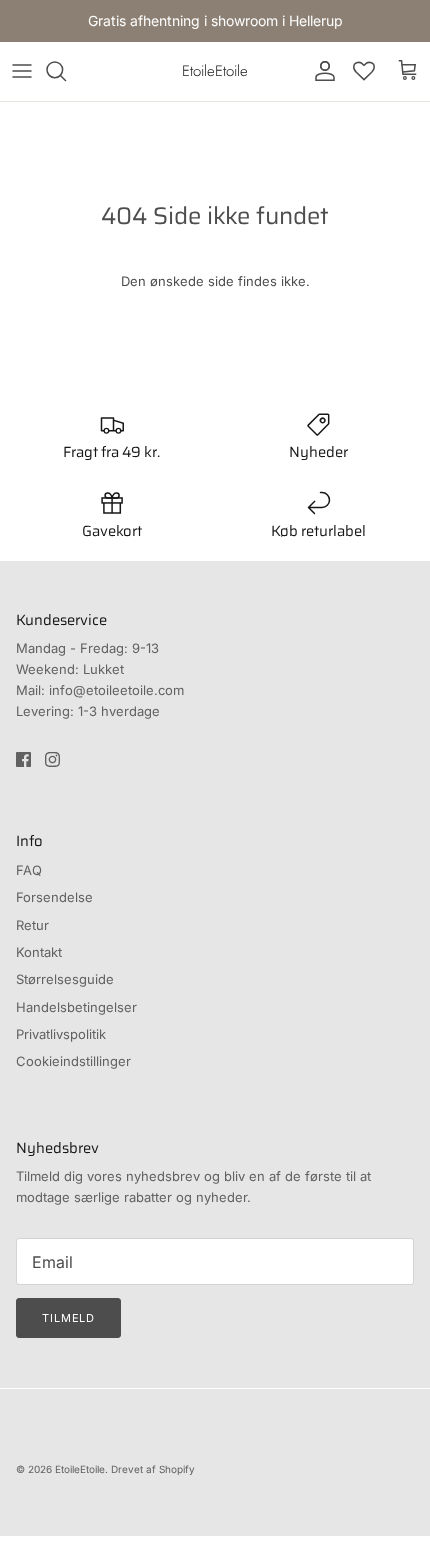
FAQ (29, 870)
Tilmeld (68, 1318)
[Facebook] (23, 759)
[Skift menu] (22, 71)
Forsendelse (54, 897)
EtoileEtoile (80, 1469)
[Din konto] (320, 71)
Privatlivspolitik (61, 1034)
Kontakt (39, 952)
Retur (32, 925)
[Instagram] (52, 759)
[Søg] (66, 71)
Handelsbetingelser (76, 1007)
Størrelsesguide (65, 979)
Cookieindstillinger (73, 1061)
